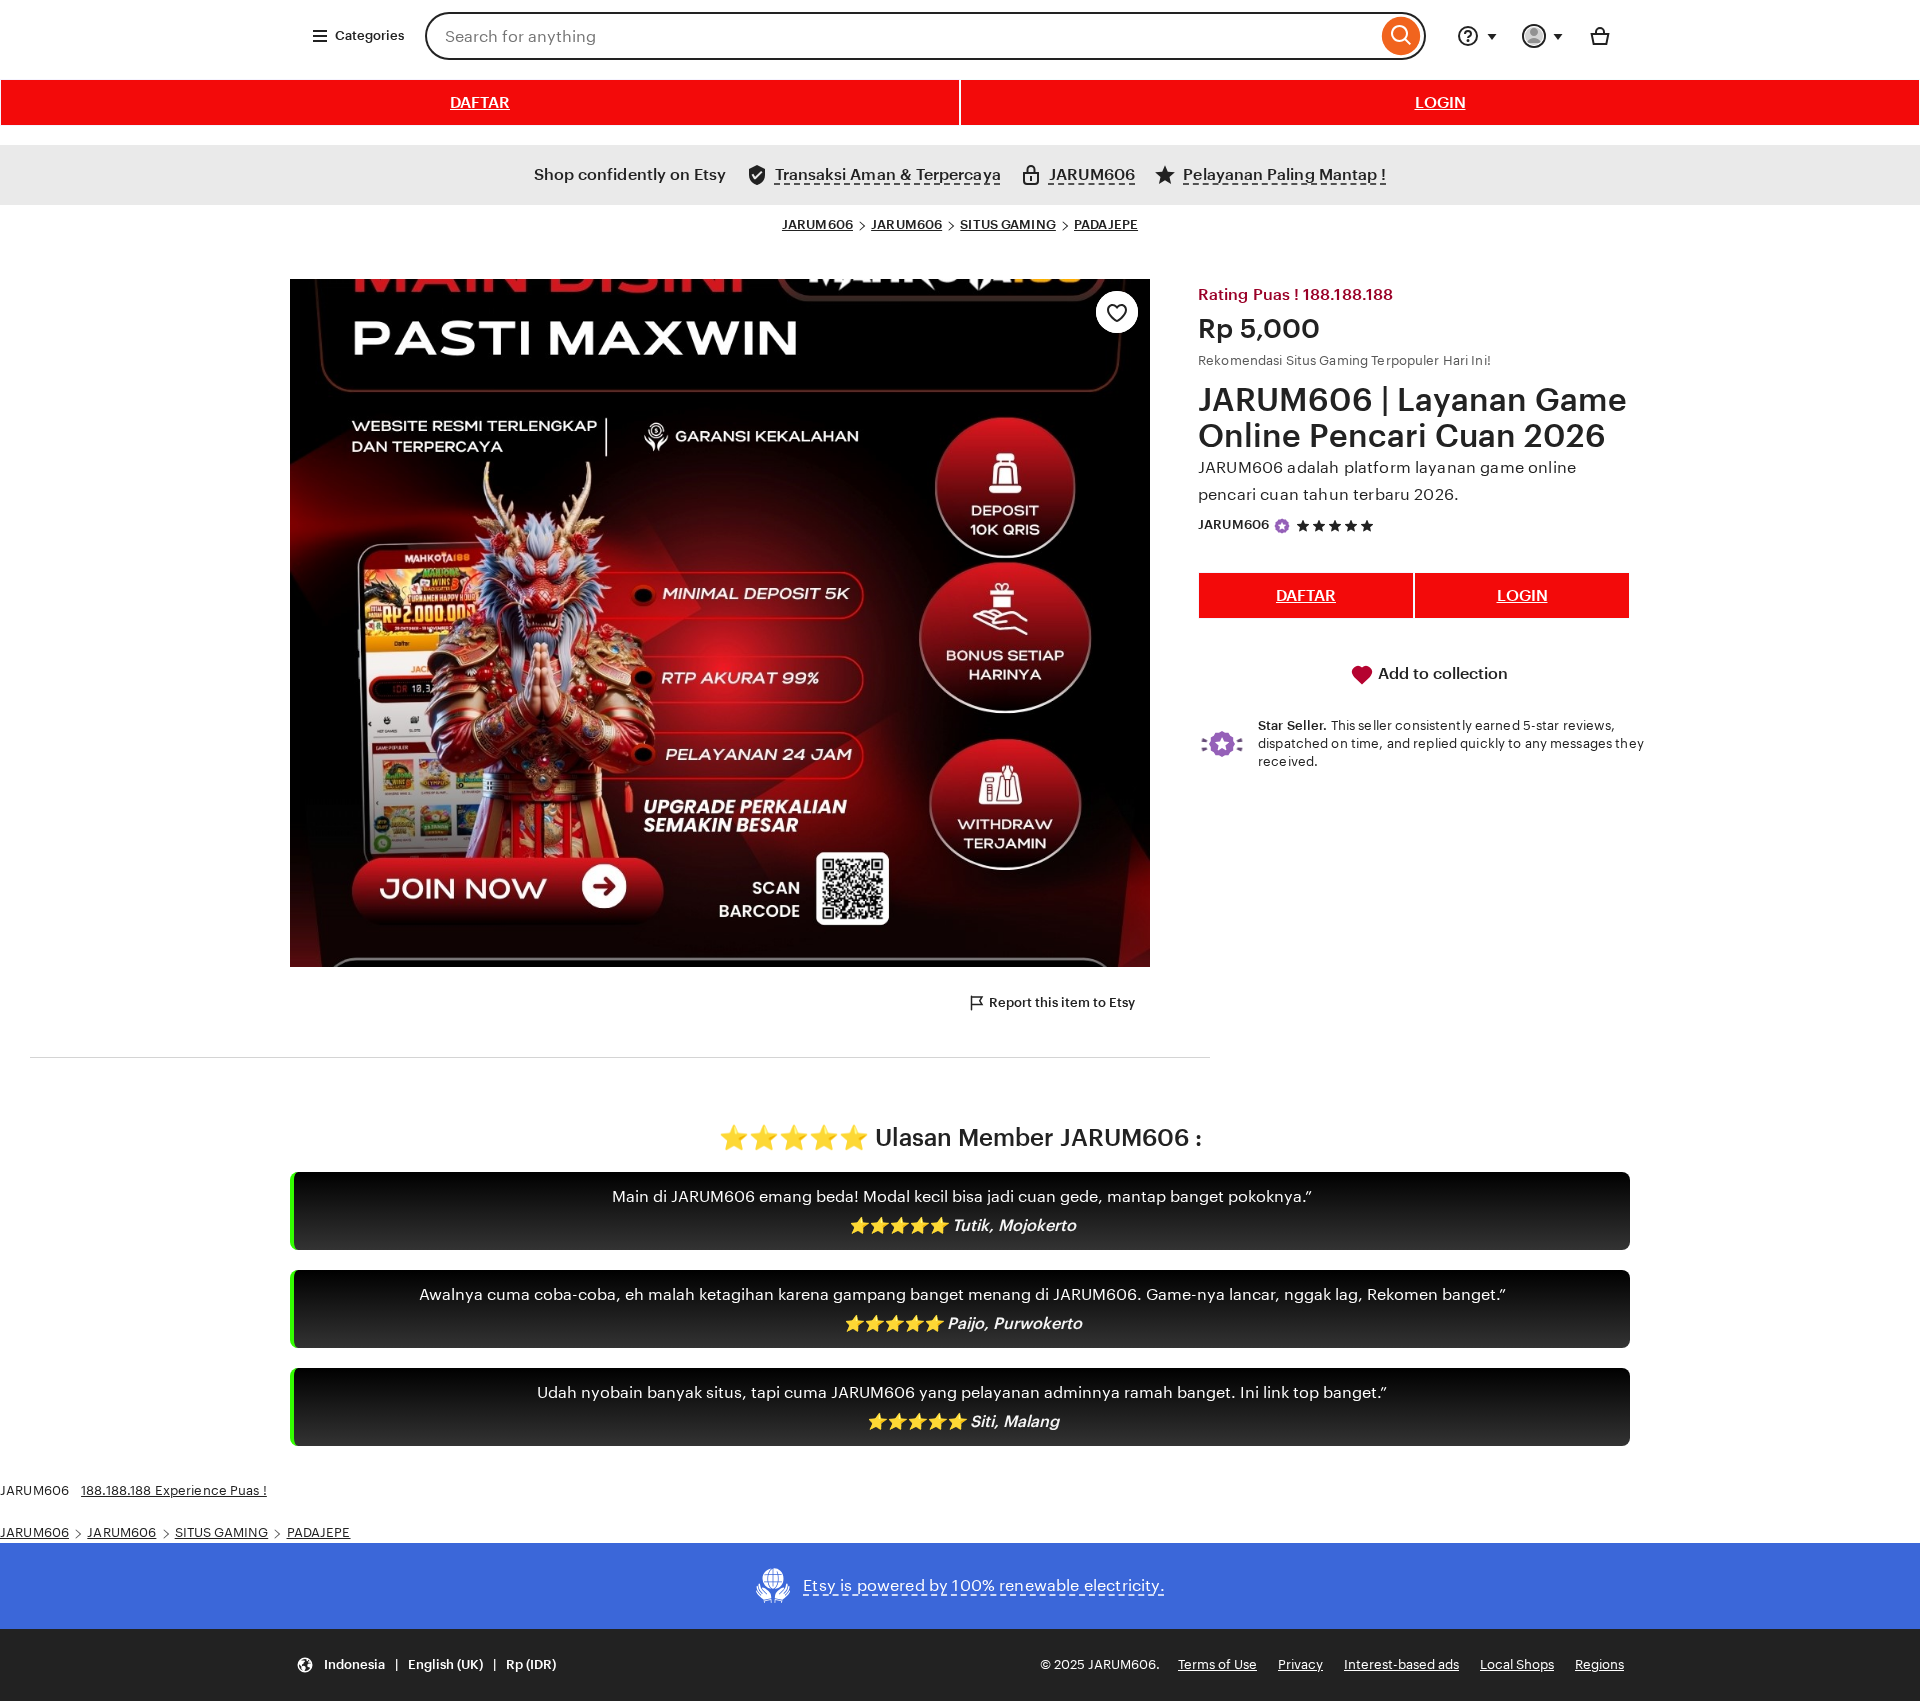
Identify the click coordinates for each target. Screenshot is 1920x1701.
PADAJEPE (1106, 224)
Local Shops (1517, 1664)
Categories (369, 35)
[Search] (1401, 36)
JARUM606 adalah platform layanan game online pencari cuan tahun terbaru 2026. (1387, 481)
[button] (426, 1665)
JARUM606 (817, 224)
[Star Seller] (1282, 526)
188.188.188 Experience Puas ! (174, 1490)
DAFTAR (480, 102)
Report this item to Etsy (1062, 1002)
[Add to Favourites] (1117, 312)
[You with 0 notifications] (1543, 36)
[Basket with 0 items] (1600, 36)
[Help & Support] (1477, 36)
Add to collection (1441, 673)
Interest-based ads (1401, 1664)
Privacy (1300, 1664)
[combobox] (901, 36)
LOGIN (1440, 102)
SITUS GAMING (1008, 224)
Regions (1599, 1664)
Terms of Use (1217, 1664)
